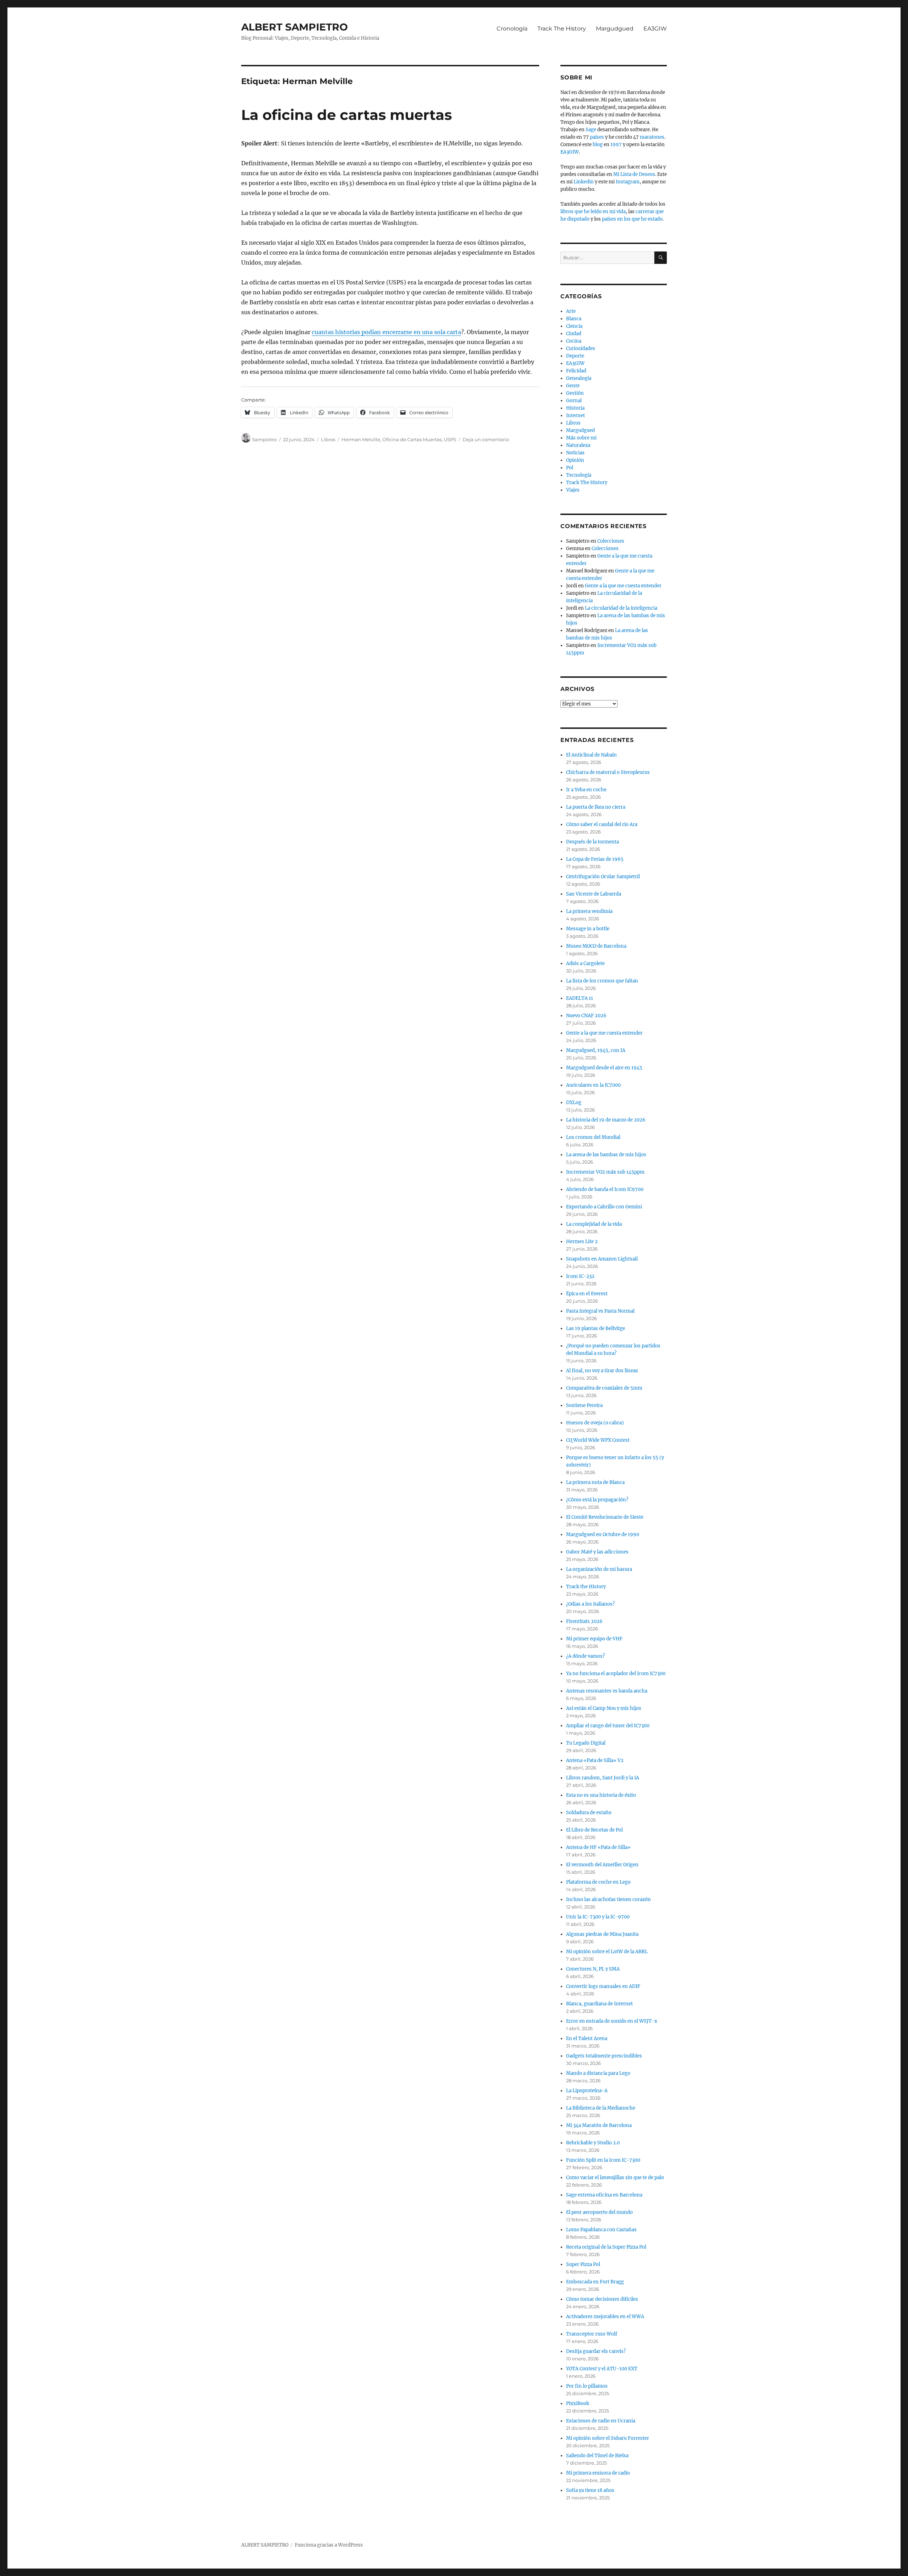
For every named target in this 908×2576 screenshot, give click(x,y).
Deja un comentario (486, 439)
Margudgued (615, 29)
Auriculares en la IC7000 (593, 1085)
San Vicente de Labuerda (594, 894)
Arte (571, 311)
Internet (575, 416)
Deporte (575, 356)
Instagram (628, 182)
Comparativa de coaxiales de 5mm (604, 1388)
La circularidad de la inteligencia (621, 608)
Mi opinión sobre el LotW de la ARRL (607, 1952)
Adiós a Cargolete (585, 963)
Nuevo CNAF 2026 (586, 1016)
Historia (575, 408)
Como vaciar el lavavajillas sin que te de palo (615, 2178)
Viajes (573, 490)
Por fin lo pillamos (587, 2386)
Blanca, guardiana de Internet (599, 2004)
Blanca (574, 319)
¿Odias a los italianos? (590, 1604)
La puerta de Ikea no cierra (596, 807)
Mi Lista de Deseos (634, 174)
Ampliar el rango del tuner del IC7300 (608, 1726)
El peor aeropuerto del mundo (599, 2212)
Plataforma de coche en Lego (598, 1882)
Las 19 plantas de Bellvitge (596, 1328)
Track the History (586, 1587)
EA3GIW (655, 29)
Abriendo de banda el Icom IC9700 (605, 1189)
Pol (570, 468)
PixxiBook (578, 2403)
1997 (616, 145)
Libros (328, 439)
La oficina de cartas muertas (347, 115)
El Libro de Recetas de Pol (594, 1830)
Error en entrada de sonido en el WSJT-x (612, 2021)
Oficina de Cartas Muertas (412, 439)
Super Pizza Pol (583, 2264)
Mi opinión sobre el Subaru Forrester (608, 2438)
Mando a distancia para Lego (598, 2073)
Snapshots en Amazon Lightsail (602, 1259)
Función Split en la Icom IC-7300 (603, 2160)
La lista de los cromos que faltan (602, 981)
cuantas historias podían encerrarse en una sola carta (386, 332)
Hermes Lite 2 (582, 1242)
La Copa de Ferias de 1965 (595, 859)
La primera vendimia (589, 911)
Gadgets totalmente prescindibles (604, 2056)
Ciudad (574, 334)
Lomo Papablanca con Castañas (601, 2230)
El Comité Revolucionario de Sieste (605, 1517)
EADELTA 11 (580, 998)
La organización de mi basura (599, 1569)
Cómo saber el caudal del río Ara (602, 824)
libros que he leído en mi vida (593, 212)
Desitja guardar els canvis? (596, 2351)
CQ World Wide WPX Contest (598, 1440)
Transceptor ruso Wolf (592, 2334)
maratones (652, 137)
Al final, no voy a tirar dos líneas (602, 1371)
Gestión (575, 393)
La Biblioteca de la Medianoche (601, 2108)
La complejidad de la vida (594, 1224)
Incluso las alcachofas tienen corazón (608, 1899)
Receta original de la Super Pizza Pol (606, 2247)
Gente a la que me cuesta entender (623, 586)
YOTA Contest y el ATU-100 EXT (602, 2369)
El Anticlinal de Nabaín (591, 755)
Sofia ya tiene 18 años (590, 2490)
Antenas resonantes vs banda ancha (607, 1691)
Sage (591, 130)
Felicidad (576, 371)
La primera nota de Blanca (595, 1482)
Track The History (562, 29)
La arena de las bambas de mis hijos (606, 1155)
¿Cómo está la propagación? (597, 1500)
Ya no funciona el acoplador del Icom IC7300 (616, 1674)
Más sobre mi (581, 438)
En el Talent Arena (587, 2038)
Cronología (512, 29)
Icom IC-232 (580, 1276)
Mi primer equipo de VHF (594, 1639)
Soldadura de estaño (589, 1813)
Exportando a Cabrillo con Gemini (604, 1207)
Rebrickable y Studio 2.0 (593, 2143)
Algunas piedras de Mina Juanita (602, 1934)
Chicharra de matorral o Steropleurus (608, 772)
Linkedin (584, 182)
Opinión (575, 460)
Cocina (574, 341)
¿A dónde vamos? (585, 1656)
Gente (573, 386)
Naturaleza (578, 445)
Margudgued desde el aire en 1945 (604, 1068)
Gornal (574, 401)
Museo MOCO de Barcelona (596, 946)
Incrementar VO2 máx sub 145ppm (605, 1172)
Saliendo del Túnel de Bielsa (597, 2456)
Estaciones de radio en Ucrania (601, 2421)
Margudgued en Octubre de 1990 (603, 1534)
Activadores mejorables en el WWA (605, 2317)
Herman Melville (361, 439)
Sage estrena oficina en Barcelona (604, 2195)
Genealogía (579, 378)
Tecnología (579, 475)
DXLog (574, 1103)
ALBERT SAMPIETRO (295, 27)
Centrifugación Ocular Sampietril (603, 877)
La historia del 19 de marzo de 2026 (606, 1120)
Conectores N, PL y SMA (593, 1969)
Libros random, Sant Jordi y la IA (603, 1778)
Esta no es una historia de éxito (601, 1795)
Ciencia (574, 326)
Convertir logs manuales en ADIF (603, 1986)
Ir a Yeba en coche (586, 790)
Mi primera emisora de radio (598, 2473)
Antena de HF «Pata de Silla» (598, 1847)
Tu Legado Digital (586, 1743)
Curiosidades (581, 348)
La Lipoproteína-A (587, 2091)
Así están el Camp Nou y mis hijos (604, 1708)
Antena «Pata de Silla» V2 (595, 1760)
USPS (450, 439)
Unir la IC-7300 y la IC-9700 (598, 1917)
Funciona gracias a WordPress (329, 2545)
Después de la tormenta (593, 842)
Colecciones (611, 541)
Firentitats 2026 (584, 1621)
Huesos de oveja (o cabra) (595, 1423)
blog (598, 145)
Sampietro (264, 439)
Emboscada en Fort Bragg (595, 2282)
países (597, 137)
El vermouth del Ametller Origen (602, 1865)
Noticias (575, 453)
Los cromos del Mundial (593, 1137)
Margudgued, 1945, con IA (596, 1050)
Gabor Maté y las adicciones (597, 1552)
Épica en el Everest (587, 1294)
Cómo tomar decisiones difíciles (602, 2299)
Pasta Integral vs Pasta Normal (600, 1311)
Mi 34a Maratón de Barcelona (599, 2125)
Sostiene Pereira (584, 1405)
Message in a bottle (588, 929)
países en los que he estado (632, 219)
